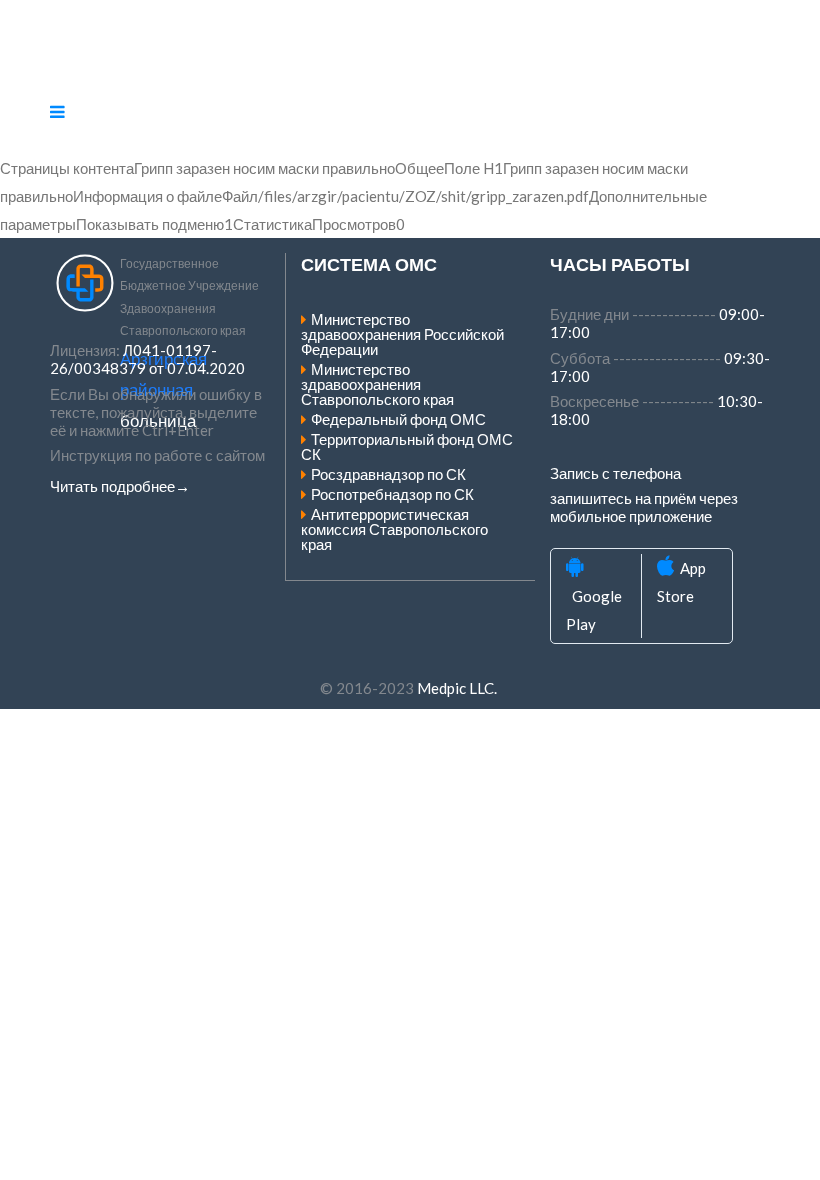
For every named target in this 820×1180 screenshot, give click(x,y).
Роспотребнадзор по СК (392, 494)
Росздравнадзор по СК (388, 474)
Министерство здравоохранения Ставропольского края (377, 384)
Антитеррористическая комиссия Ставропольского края (394, 529)
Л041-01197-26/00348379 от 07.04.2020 (147, 359)
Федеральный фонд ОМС (398, 419)
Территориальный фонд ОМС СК (407, 446)
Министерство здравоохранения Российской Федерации (402, 334)
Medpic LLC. (457, 688)
